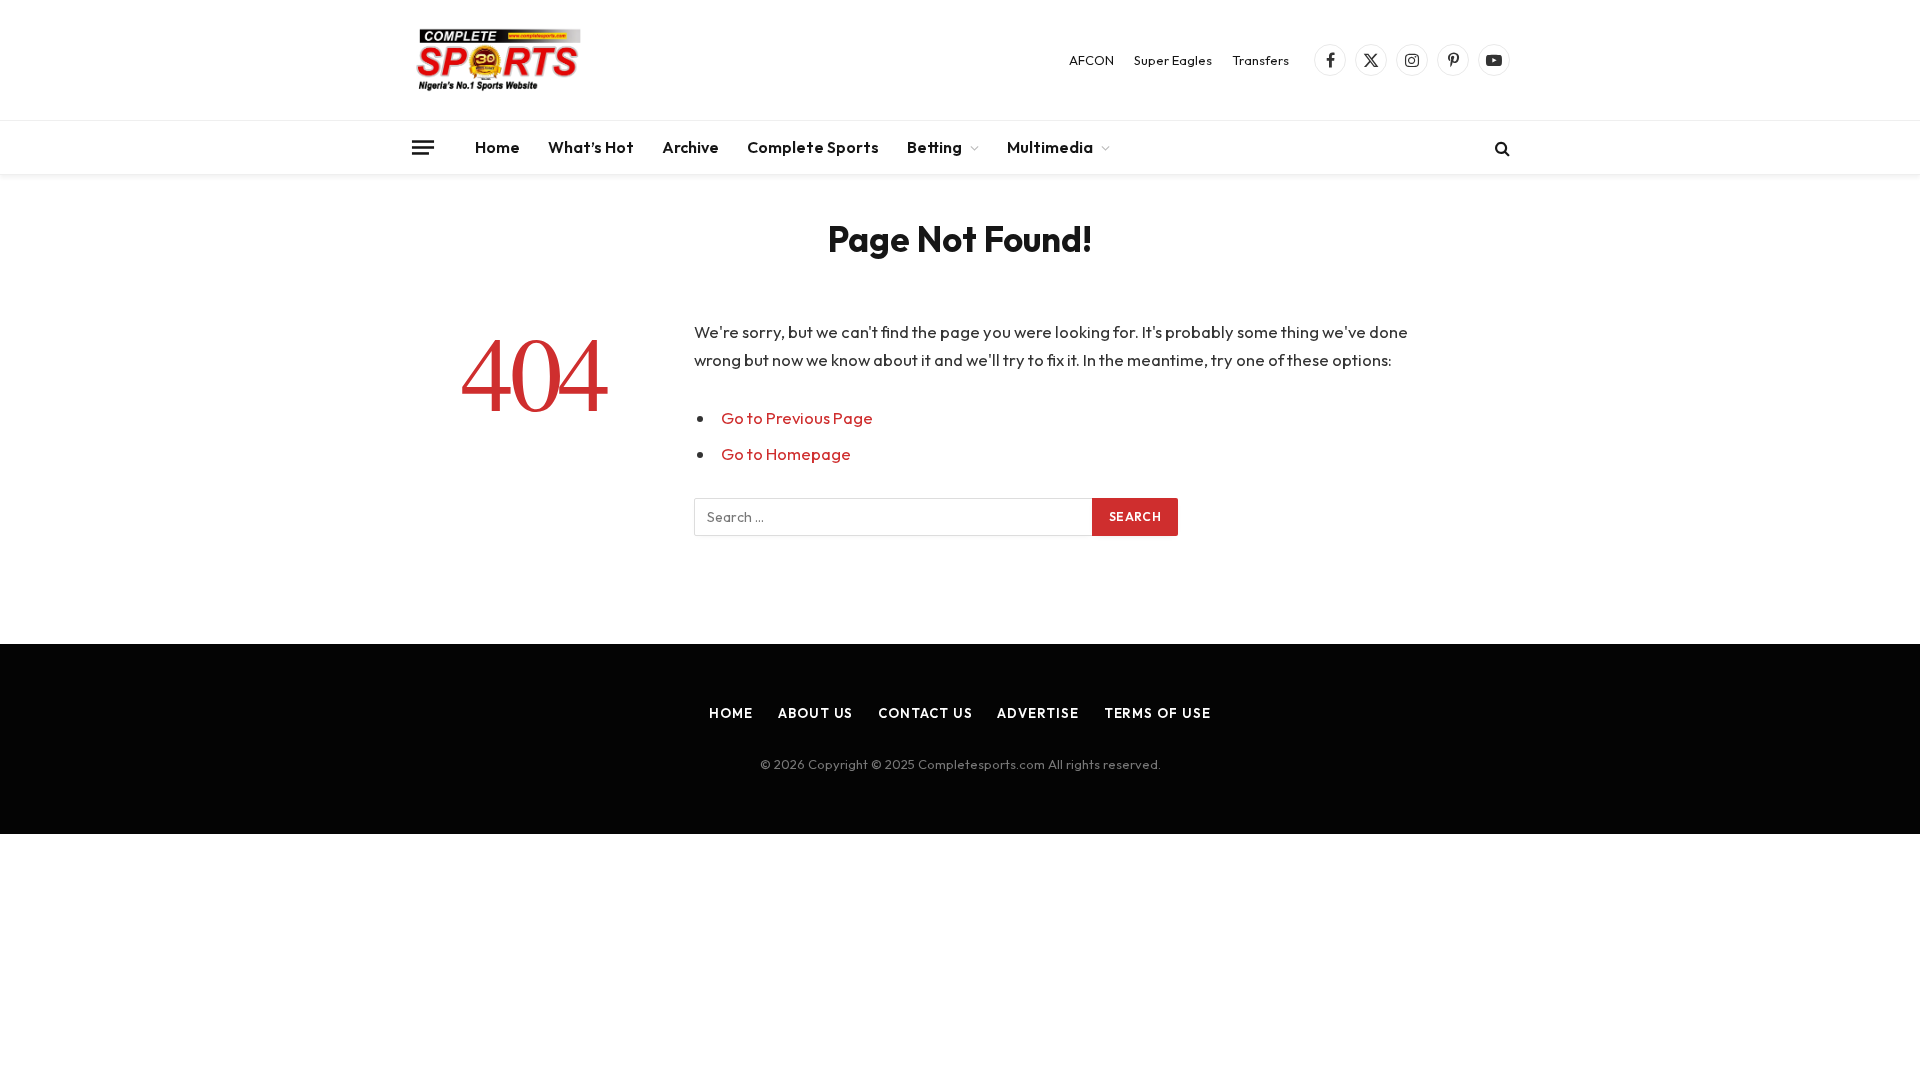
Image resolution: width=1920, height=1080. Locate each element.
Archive (690, 147)
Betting (934, 147)
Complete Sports (813, 147)
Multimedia (1050, 147)
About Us (815, 713)
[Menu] (423, 147)
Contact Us (925, 713)
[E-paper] (499, 60)
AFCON (1091, 60)
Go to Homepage (786, 453)
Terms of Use (1157, 713)
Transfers (1260, 60)
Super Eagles (1173, 60)
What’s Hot (591, 147)
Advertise (1037, 713)
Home (497, 147)
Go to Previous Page (797, 417)
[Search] (1500, 147)
